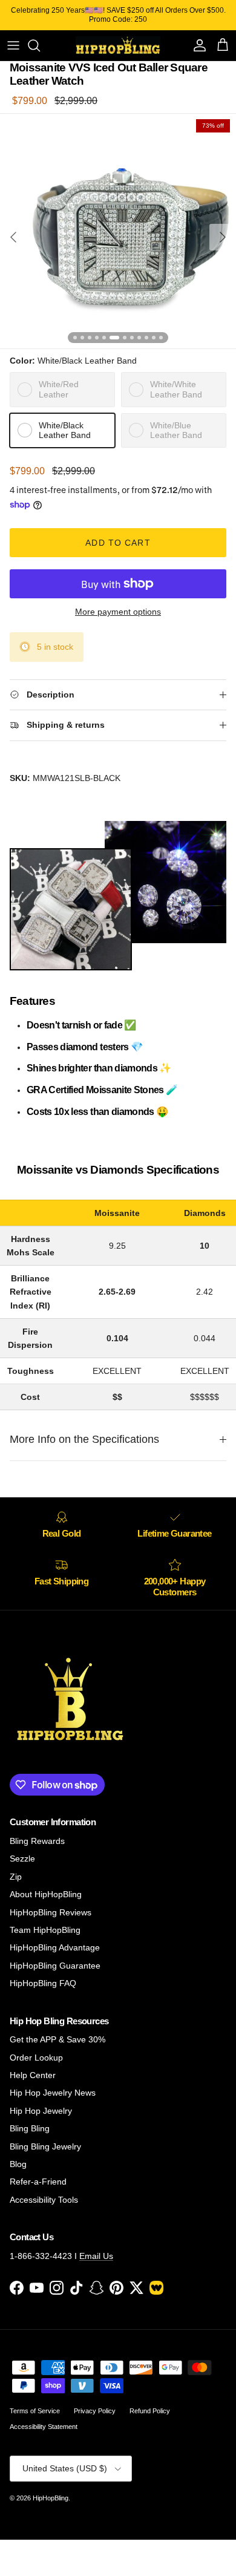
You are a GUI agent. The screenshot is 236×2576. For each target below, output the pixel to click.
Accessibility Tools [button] (44, 2200)
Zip (16, 1877)
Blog (18, 2164)
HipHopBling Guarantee (55, 1966)
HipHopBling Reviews (51, 1912)
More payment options (118, 612)
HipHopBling (51, 2498)
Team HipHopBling (45, 1930)
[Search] (40, 45)
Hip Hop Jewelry (41, 2111)
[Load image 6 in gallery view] (118, 231)
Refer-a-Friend (38, 2182)
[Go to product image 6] (114, 338)
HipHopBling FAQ (43, 1983)
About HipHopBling (46, 1894)
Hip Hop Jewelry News (53, 2093)
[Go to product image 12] (161, 338)
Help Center (33, 2075)
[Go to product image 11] (154, 338)
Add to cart (118, 543)
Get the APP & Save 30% (57, 2039)
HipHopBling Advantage (55, 1947)
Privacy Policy (95, 2411)
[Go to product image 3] (90, 338)
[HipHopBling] (118, 45)
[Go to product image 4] (97, 338)
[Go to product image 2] (82, 338)
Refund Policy (150, 2411)
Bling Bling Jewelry (45, 2146)
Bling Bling (30, 2128)
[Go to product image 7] (125, 338)
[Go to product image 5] (104, 338)
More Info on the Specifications (84, 1439)
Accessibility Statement (44, 2427)
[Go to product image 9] (139, 338)
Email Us (96, 2256)
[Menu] (13, 45)
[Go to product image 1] (75, 338)
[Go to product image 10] (146, 338)
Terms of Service (35, 2411)
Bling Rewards (37, 1841)
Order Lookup (36, 2058)
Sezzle (22, 1858)
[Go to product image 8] (132, 338)
